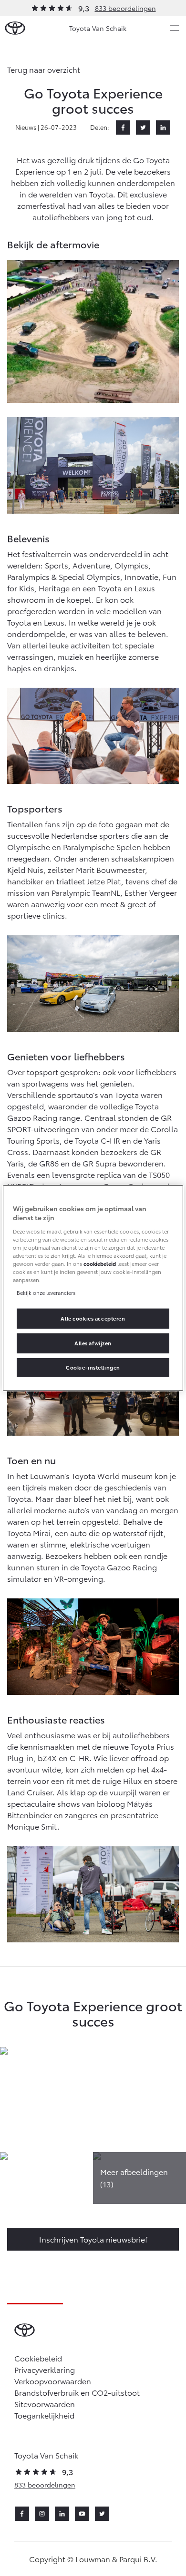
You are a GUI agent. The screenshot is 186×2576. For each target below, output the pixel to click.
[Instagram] (42, 2514)
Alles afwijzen (93, 1343)
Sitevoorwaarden (45, 2404)
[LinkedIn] (163, 127)
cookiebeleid (100, 1264)
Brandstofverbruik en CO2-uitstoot (77, 2392)
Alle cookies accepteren (93, 1318)
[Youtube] (82, 2514)
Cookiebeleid (38, 2358)
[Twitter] (143, 127)
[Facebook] (123, 127)
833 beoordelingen (125, 8)
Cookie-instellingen (93, 1367)
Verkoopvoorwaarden (53, 2381)
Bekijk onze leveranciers (46, 1293)
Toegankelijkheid (44, 2415)
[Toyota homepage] (15, 28)
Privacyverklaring (45, 2369)
